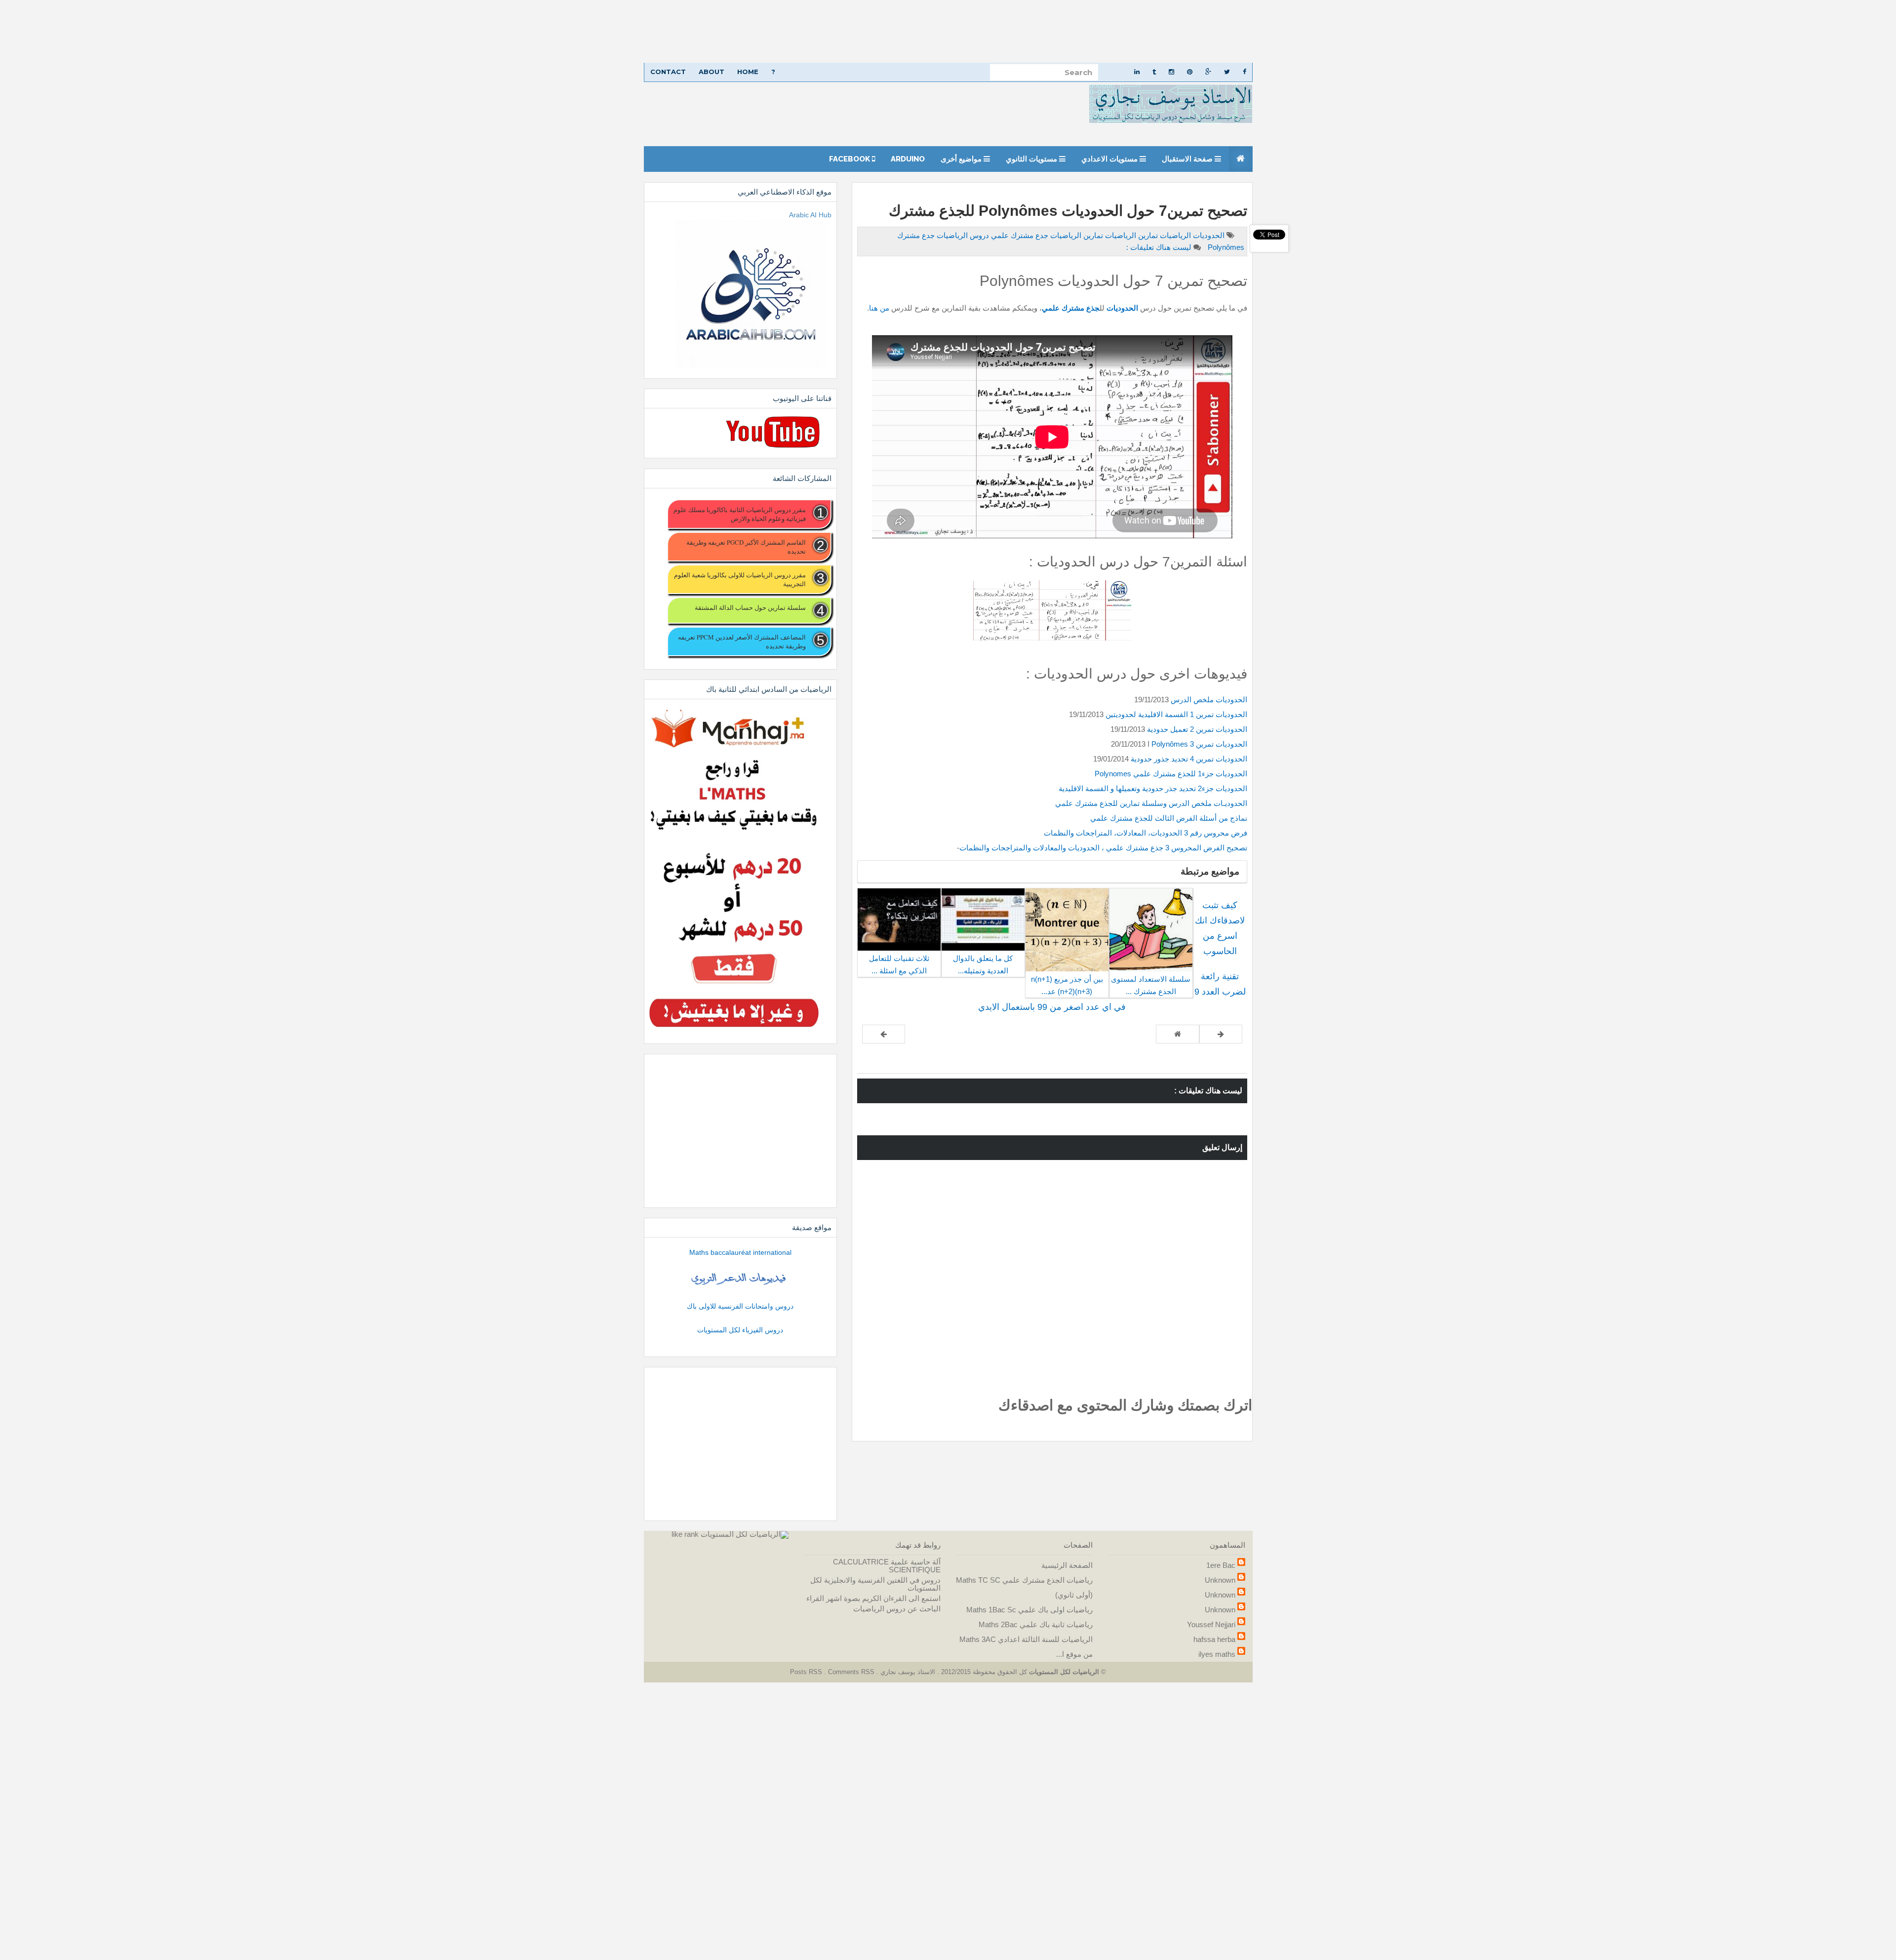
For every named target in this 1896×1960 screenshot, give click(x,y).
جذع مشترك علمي (1071, 308)
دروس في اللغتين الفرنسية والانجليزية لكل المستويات (875, 1584)
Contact (668, 72)
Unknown (1220, 1580)
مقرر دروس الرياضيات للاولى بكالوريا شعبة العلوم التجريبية (740, 579)
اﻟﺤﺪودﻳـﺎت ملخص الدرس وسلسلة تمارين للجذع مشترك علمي (1151, 803)
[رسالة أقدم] (884, 1034)
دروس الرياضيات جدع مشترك (943, 235)
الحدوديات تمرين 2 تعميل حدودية (1196, 729)
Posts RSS (807, 1672)
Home (748, 72)
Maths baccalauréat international (740, 1252)
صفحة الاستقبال (1188, 159)
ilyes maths (1217, 1654)
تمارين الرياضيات (1130, 235)
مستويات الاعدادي (1110, 159)
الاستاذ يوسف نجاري (907, 1672)
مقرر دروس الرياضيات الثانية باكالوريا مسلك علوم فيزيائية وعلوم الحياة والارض (739, 514)
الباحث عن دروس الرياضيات (897, 1609)
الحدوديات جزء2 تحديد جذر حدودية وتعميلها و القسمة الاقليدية (1153, 788)
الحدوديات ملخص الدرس (1209, 700)
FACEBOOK (850, 159)
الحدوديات (1208, 235)
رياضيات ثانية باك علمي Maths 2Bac (1036, 1624)
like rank (685, 1534)
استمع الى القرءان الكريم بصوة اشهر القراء (873, 1598)
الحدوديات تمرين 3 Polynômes (1199, 744)
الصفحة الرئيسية (1067, 1565)
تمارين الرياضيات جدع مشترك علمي (1046, 235)
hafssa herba (1214, 1639)
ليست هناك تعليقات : (1159, 247)
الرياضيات (1174, 235)
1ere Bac (1221, 1565)
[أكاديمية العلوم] (740, 1279)
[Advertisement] (1600, 31)
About (711, 72)
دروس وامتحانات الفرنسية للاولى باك (740, 1306)
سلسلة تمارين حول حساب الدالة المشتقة (750, 607)
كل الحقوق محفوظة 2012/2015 (983, 1672)
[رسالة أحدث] (1221, 1034)
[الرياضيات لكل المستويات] (745, 1534)
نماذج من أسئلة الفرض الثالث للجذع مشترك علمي (1169, 818)
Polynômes (1225, 247)
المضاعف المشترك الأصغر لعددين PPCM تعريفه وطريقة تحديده (742, 641)
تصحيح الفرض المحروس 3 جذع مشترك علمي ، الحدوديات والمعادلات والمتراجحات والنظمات (1103, 848)
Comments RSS (851, 1672)
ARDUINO (908, 159)
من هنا (879, 308)
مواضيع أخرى (962, 159)
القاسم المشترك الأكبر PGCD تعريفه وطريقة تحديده (746, 547)
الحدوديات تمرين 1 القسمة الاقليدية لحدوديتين (1175, 714)
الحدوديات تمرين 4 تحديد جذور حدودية (1189, 759)
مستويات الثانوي (1032, 159)
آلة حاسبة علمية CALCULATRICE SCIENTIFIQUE (887, 1566)
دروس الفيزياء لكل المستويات (740, 1330)
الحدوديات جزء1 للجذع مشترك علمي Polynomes (1171, 774)
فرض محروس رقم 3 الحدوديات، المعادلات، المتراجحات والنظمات (1145, 833)
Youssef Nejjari (1211, 1624)
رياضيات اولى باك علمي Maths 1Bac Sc (1029, 1610)
